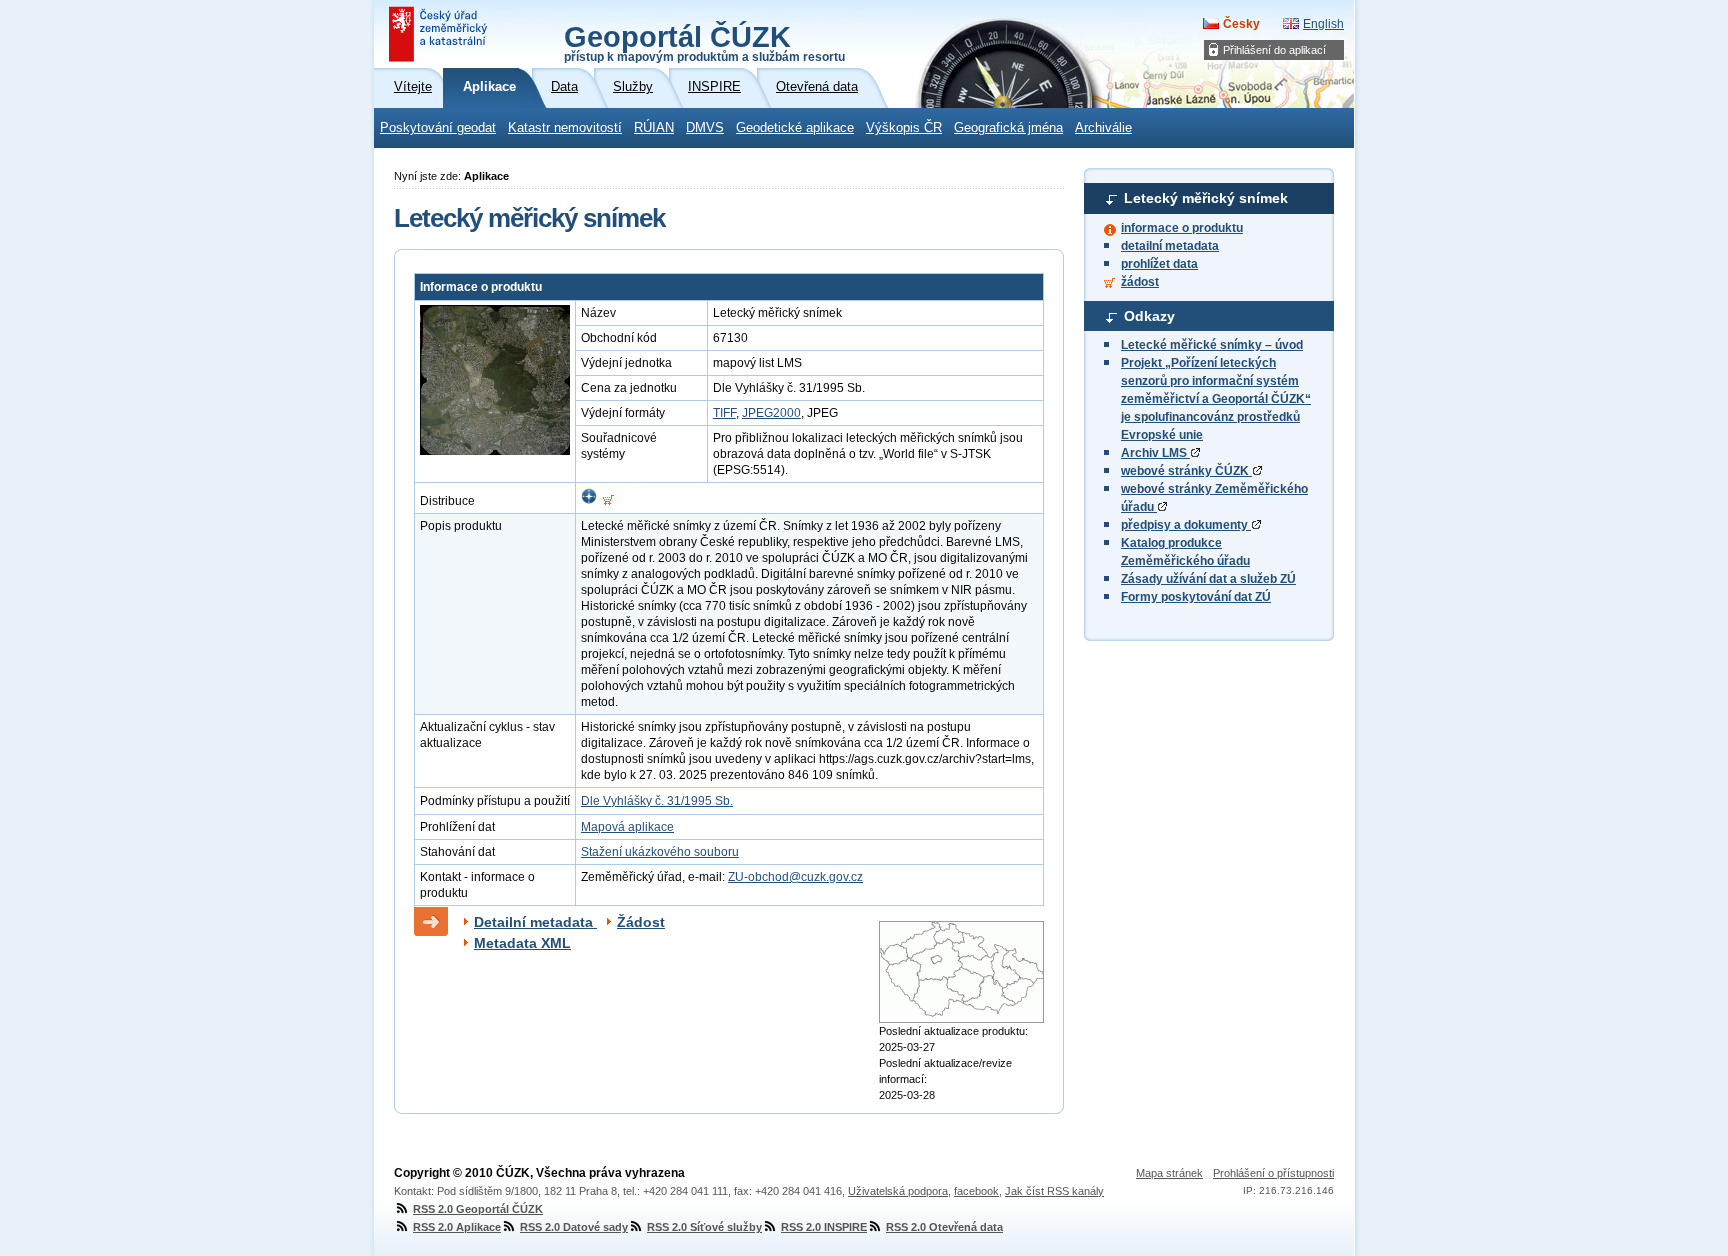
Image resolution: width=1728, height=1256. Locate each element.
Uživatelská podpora (898, 1191)
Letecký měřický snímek (1206, 198)
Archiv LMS (1155, 453)
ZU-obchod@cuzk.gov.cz (795, 877)
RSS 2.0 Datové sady (574, 1227)
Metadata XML (522, 943)
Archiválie (1103, 128)
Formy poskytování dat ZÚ (1196, 597)
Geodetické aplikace (795, 128)
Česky (1241, 24)
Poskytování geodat (438, 128)
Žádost (641, 922)
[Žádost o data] (608, 501)
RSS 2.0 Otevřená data (944, 1227)
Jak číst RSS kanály (1054, 1191)
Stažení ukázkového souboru (660, 852)
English (1323, 24)
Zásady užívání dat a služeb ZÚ (1208, 579)
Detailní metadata (535, 922)
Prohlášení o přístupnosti (1273, 1173)
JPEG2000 (771, 413)
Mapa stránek (1169, 1173)
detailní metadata (1170, 246)
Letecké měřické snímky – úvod (1212, 345)
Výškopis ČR (904, 128)
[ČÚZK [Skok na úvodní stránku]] (440, 34)
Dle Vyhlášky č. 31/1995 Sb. (657, 801)
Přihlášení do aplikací (1274, 50)
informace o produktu (1182, 228)
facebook (976, 1191)
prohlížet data (1159, 264)
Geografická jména (1008, 128)
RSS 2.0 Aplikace (457, 1227)
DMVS (705, 128)
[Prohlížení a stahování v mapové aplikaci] (589, 501)
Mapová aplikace (627, 827)
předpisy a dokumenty (1186, 525)
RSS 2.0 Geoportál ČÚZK (478, 1209)
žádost (1140, 282)
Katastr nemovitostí (565, 128)
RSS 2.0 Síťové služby (704, 1227)
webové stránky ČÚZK (1186, 471)
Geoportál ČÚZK (704, 42)
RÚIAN (654, 128)
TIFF (724, 413)
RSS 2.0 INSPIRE (824, 1227)
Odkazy (1149, 316)
